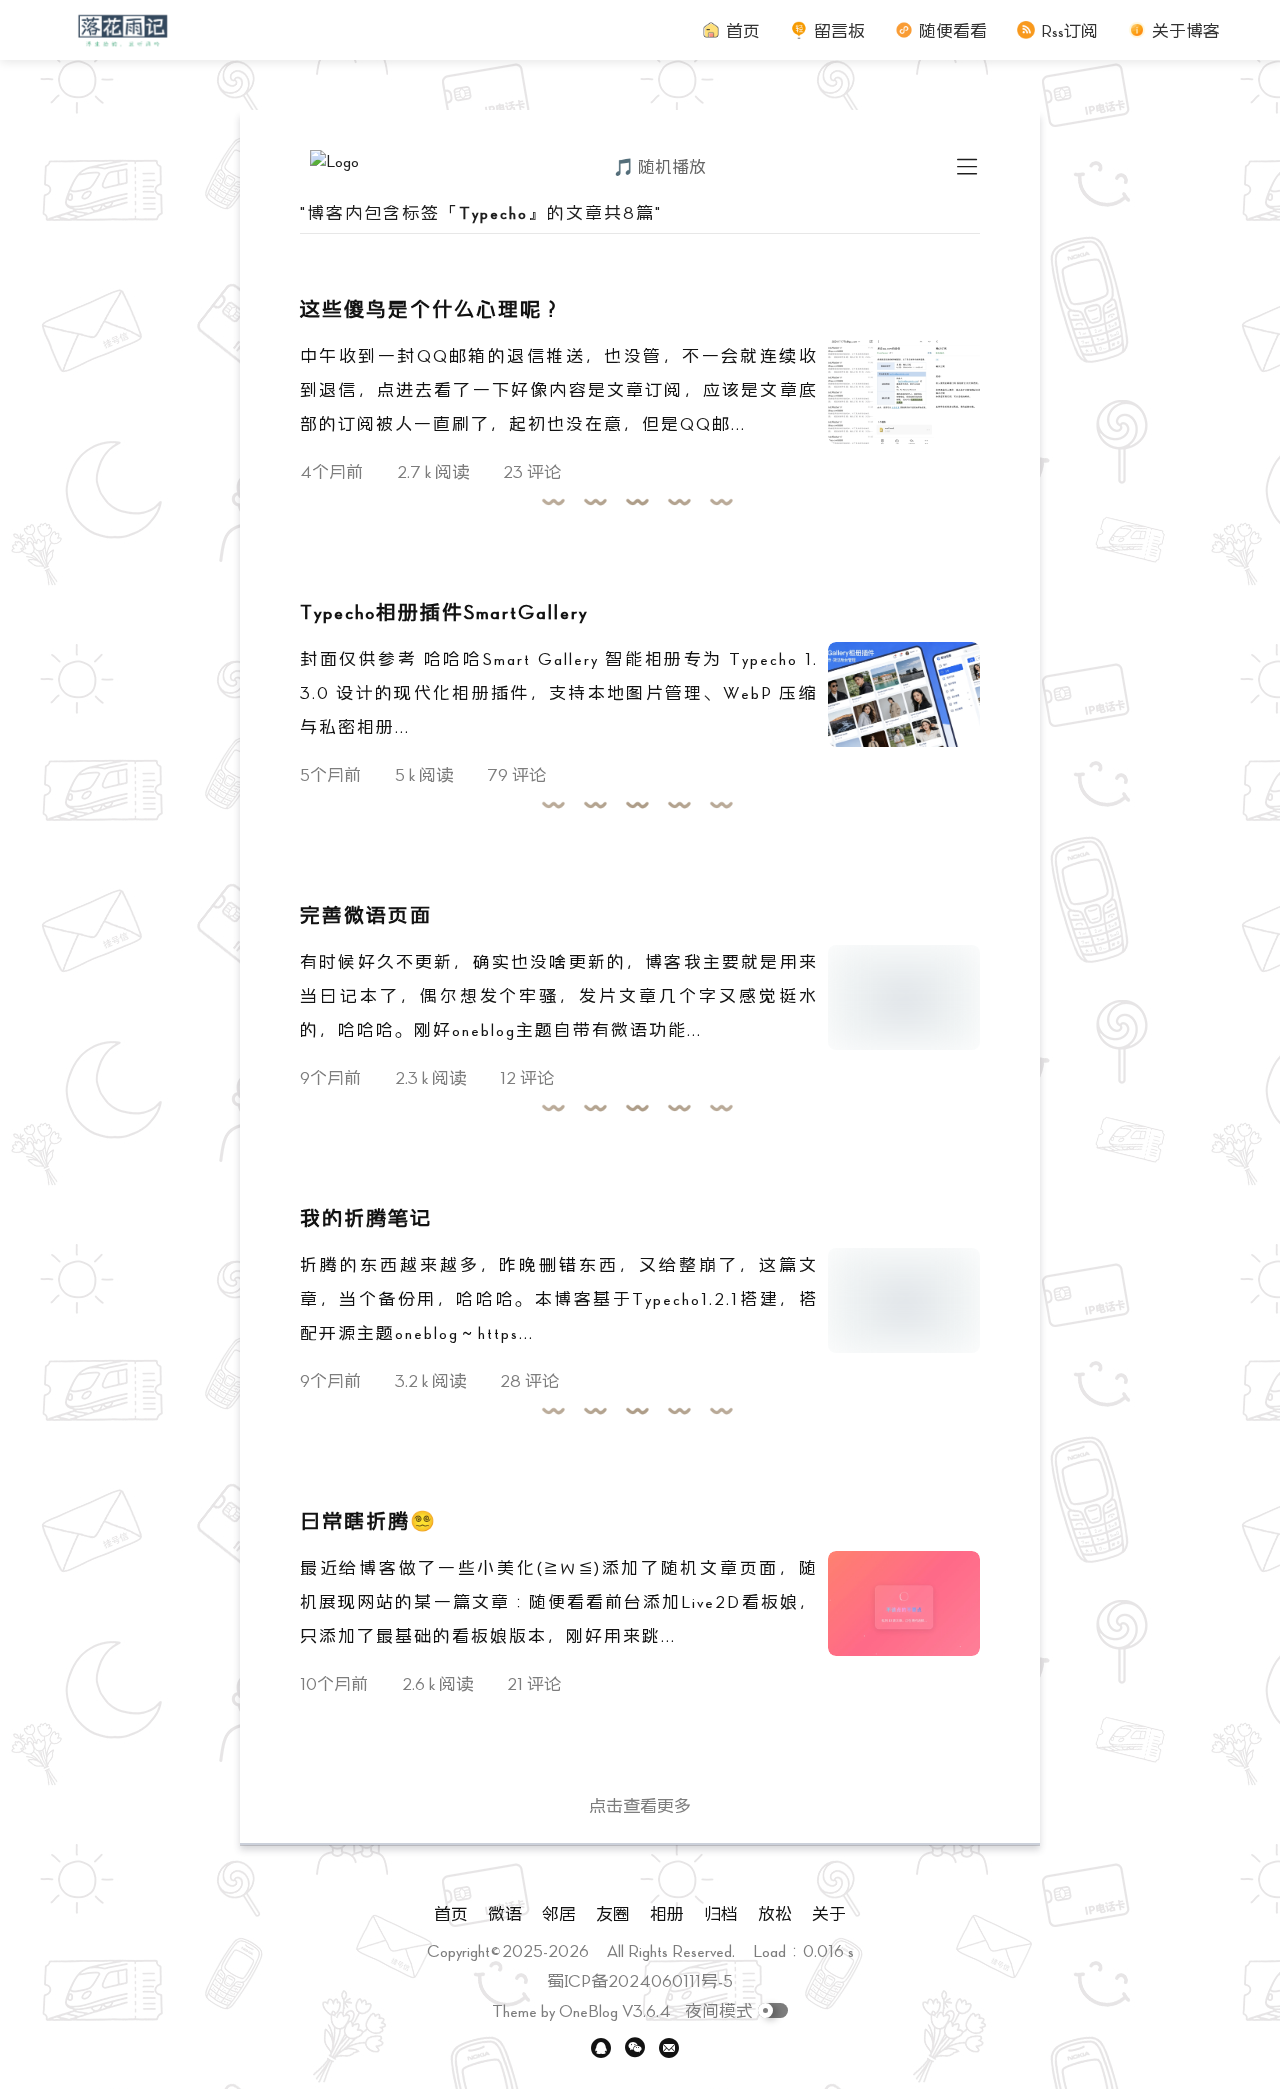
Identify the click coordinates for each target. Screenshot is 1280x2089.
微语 (505, 1913)
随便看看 (953, 30)
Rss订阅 (1069, 30)
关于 (829, 1913)
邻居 (559, 1913)
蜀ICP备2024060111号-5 (640, 1980)
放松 (775, 1913)
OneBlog (588, 2010)
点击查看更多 (640, 1805)
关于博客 (1186, 30)
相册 (667, 1913)
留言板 (839, 30)
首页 (743, 30)
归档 (721, 1913)
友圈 (613, 1913)
